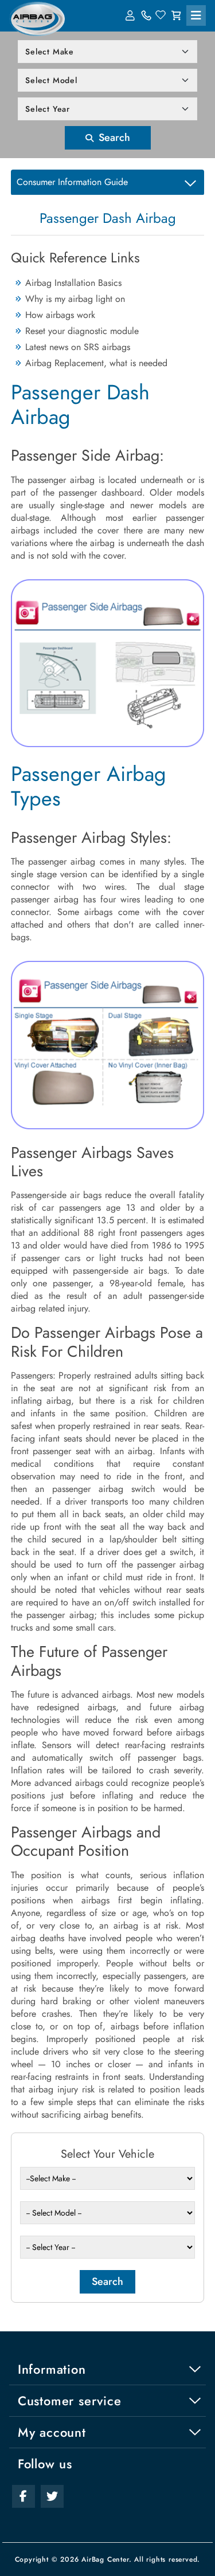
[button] (196, 15)
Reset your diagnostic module (82, 331)
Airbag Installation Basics (73, 283)
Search (113, 138)
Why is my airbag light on (75, 299)
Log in (131, 15)
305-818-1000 (146, 15)
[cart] (176, 15)
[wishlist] (161, 15)
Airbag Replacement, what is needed (96, 363)
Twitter (52, 2496)
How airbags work (60, 315)
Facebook (24, 2496)
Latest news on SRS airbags (78, 347)
